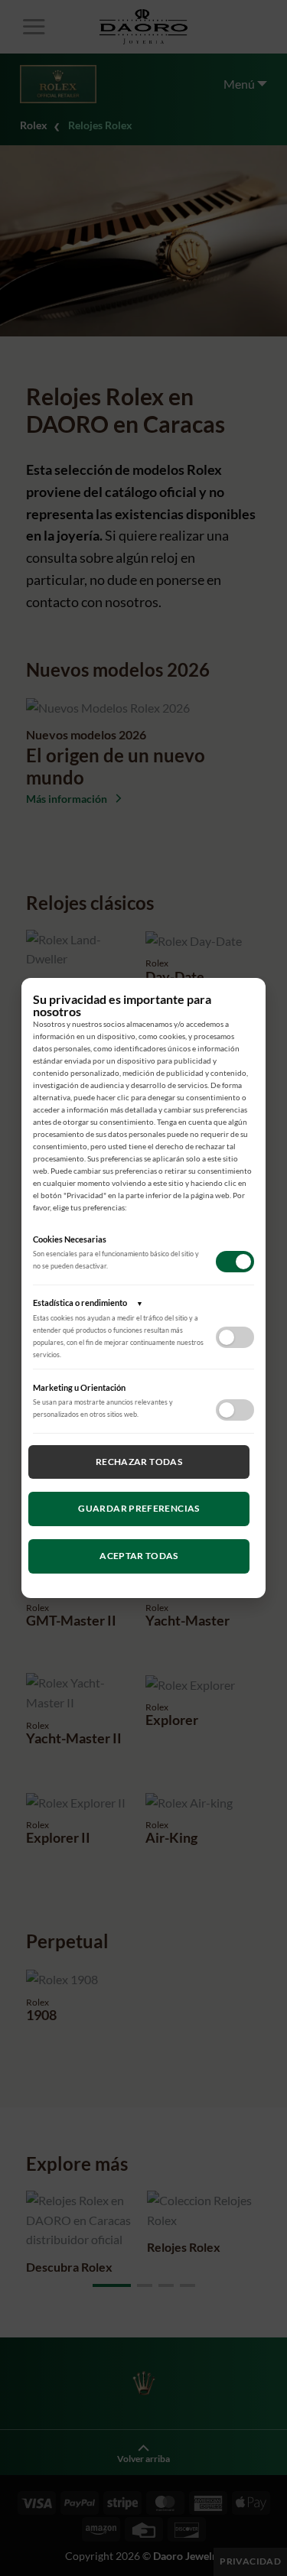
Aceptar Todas (139, 1556)
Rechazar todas (139, 1462)
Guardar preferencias (139, 1508)
